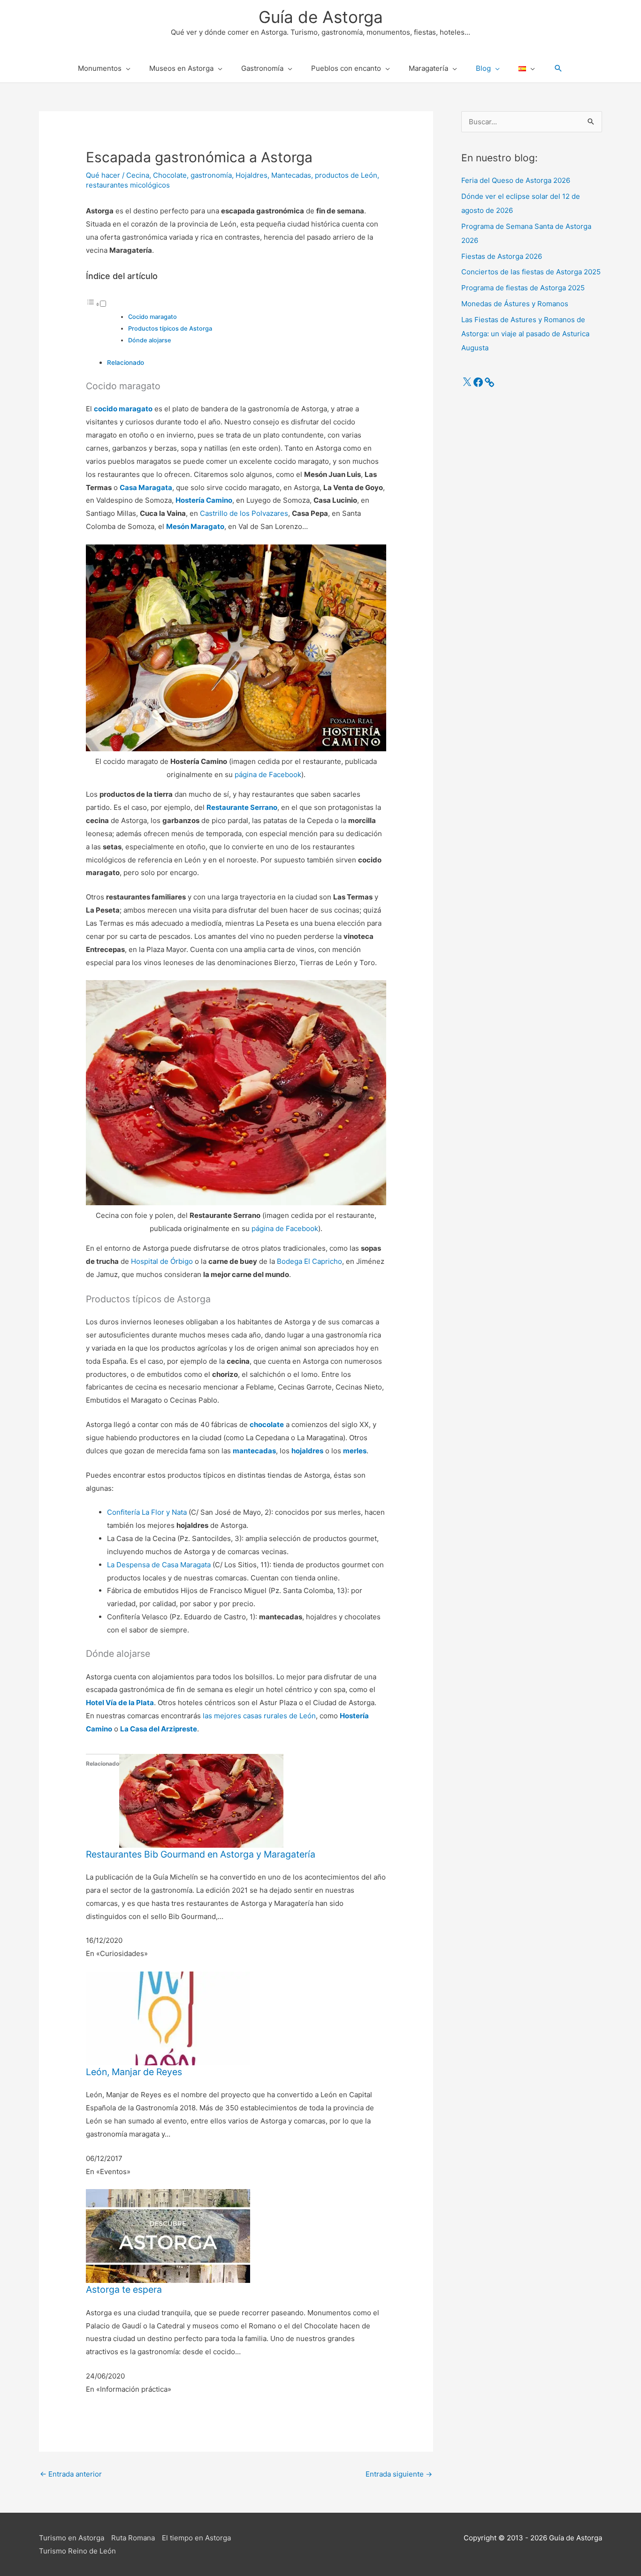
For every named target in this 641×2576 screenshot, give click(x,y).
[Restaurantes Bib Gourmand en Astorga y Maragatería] (201, 1800)
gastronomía (211, 175)
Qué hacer (103, 175)
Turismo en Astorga (72, 2538)
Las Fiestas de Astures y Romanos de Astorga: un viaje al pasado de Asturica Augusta (525, 334)
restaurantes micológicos (128, 185)
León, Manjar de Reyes (134, 2072)
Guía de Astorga (321, 17)
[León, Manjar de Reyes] (168, 2018)
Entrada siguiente (399, 2474)
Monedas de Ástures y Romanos (515, 304)
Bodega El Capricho (309, 1261)
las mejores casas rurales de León (259, 1716)
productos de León (346, 175)
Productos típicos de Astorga (170, 329)
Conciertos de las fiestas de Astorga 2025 (531, 272)
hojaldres (307, 1451)
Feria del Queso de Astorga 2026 (516, 180)
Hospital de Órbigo (162, 1261)
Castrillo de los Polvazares (244, 513)
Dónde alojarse (150, 340)
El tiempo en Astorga (196, 2538)
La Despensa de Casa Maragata (159, 1565)
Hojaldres (252, 175)
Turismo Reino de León (77, 2551)
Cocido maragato (153, 317)
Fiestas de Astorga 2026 (502, 256)
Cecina (138, 175)
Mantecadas (291, 175)
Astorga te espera (124, 2289)
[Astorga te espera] (168, 2236)
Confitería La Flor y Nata (147, 1512)
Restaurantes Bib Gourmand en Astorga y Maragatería (201, 1854)
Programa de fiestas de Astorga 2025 (523, 288)
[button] (558, 68)
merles (355, 1451)
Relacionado (126, 363)
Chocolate (170, 175)
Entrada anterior (71, 2474)
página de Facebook (268, 774)
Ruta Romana (133, 2538)
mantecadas (254, 1451)
